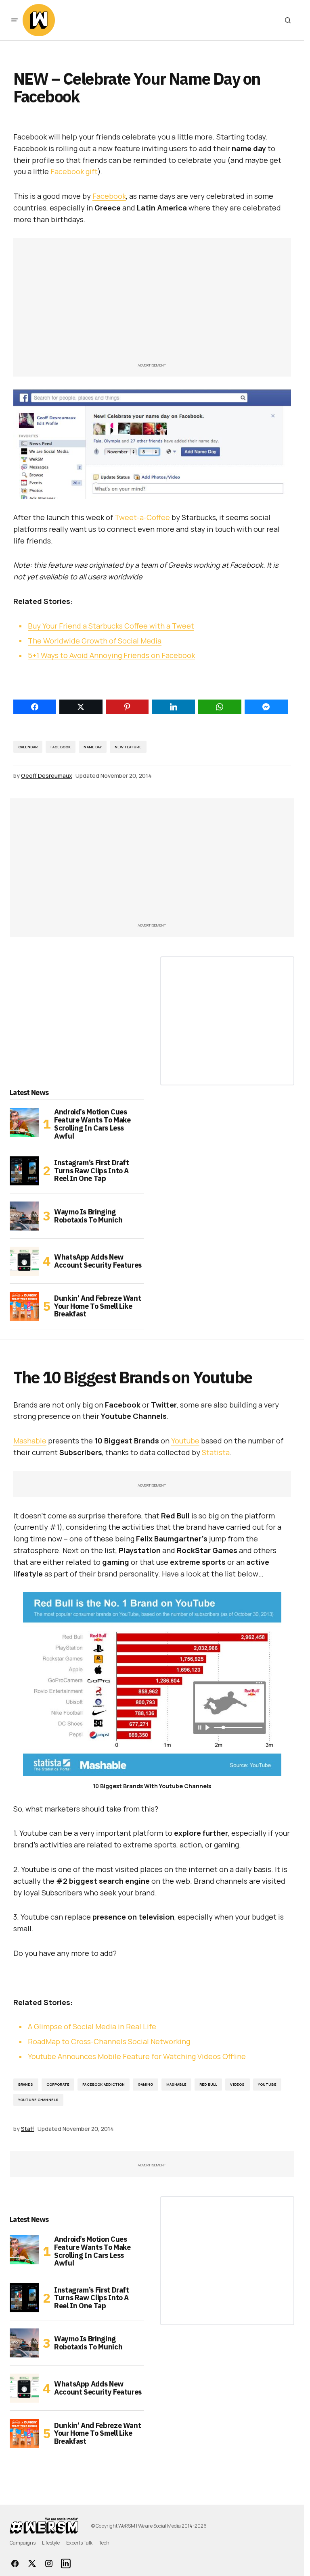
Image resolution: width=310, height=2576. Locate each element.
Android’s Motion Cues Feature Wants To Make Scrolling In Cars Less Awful (92, 1124)
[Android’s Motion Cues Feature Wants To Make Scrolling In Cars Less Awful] (24, 1122)
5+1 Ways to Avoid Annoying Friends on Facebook (111, 655)
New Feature (128, 747)
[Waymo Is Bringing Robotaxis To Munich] (24, 1216)
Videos (237, 2084)
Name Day (92, 747)
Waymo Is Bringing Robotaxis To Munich (88, 1216)
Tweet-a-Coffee (142, 517)
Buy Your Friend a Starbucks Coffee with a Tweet (111, 626)
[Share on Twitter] (81, 707)
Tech (104, 2543)
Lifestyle (51, 2543)
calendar (28, 747)
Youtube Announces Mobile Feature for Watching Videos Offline (137, 2056)
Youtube (185, 1441)
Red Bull (208, 2084)
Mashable (30, 1441)
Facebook (109, 196)
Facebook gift (74, 171)
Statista (216, 1452)
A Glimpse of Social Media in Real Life (92, 2026)
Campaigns (23, 2543)
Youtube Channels (39, 2100)
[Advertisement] (152, 304)
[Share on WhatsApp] (220, 707)
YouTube (267, 2084)
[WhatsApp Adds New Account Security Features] (24, 1261)
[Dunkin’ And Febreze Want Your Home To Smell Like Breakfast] (24, 1306)
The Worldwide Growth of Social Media (95, 641)
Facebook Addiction (104, 2084)
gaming (145, 2084)
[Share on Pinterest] (127, 707)
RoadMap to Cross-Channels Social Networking (109, 2041)
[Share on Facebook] (35, 707)
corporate (58, 2084)
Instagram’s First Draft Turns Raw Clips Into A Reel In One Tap (92, 1171)
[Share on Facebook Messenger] (266, 707)
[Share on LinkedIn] (173, 707)
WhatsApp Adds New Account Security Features (98, 1261)
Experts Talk (79, 2543)
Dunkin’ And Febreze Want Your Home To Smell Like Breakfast (97, 1306)
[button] (15, 20)
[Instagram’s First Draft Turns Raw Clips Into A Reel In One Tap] (24, 1171)
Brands (26, 2084)
